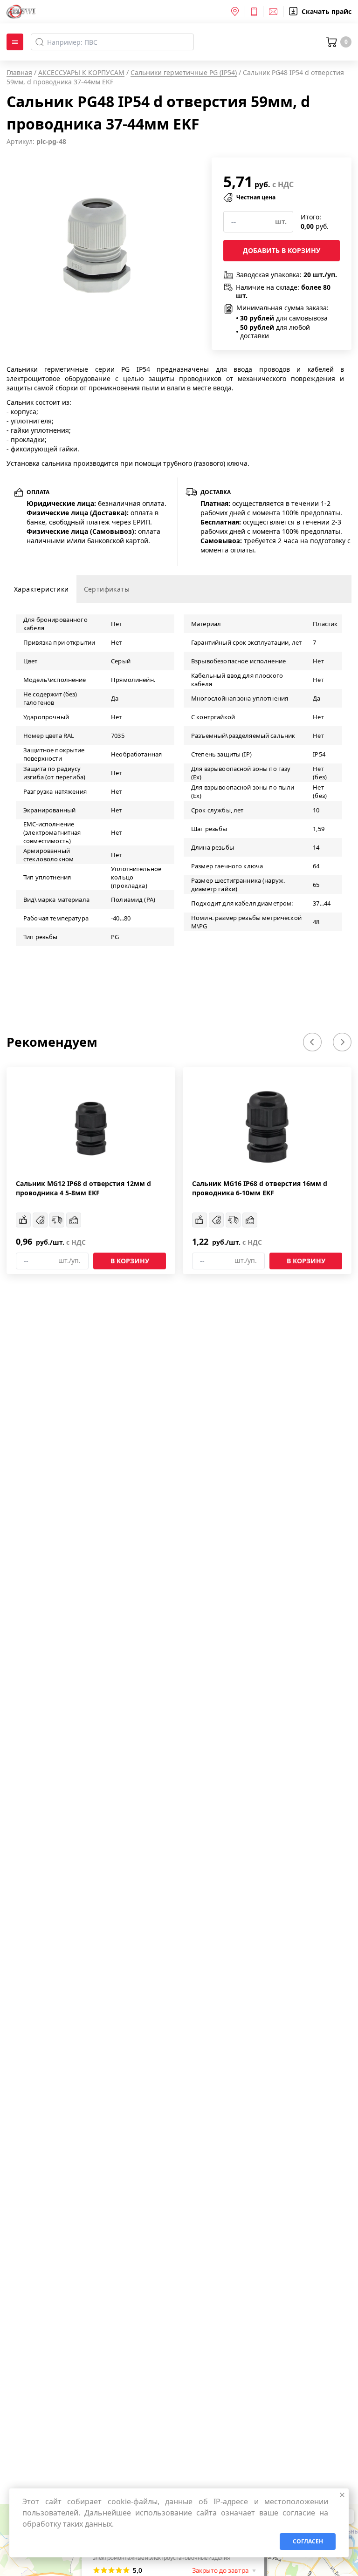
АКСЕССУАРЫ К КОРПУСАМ (81, 72)
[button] (312, 1042)
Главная (19, 72)
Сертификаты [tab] (107, 589)
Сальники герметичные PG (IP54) (184, 72)
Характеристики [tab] (41, 589)
